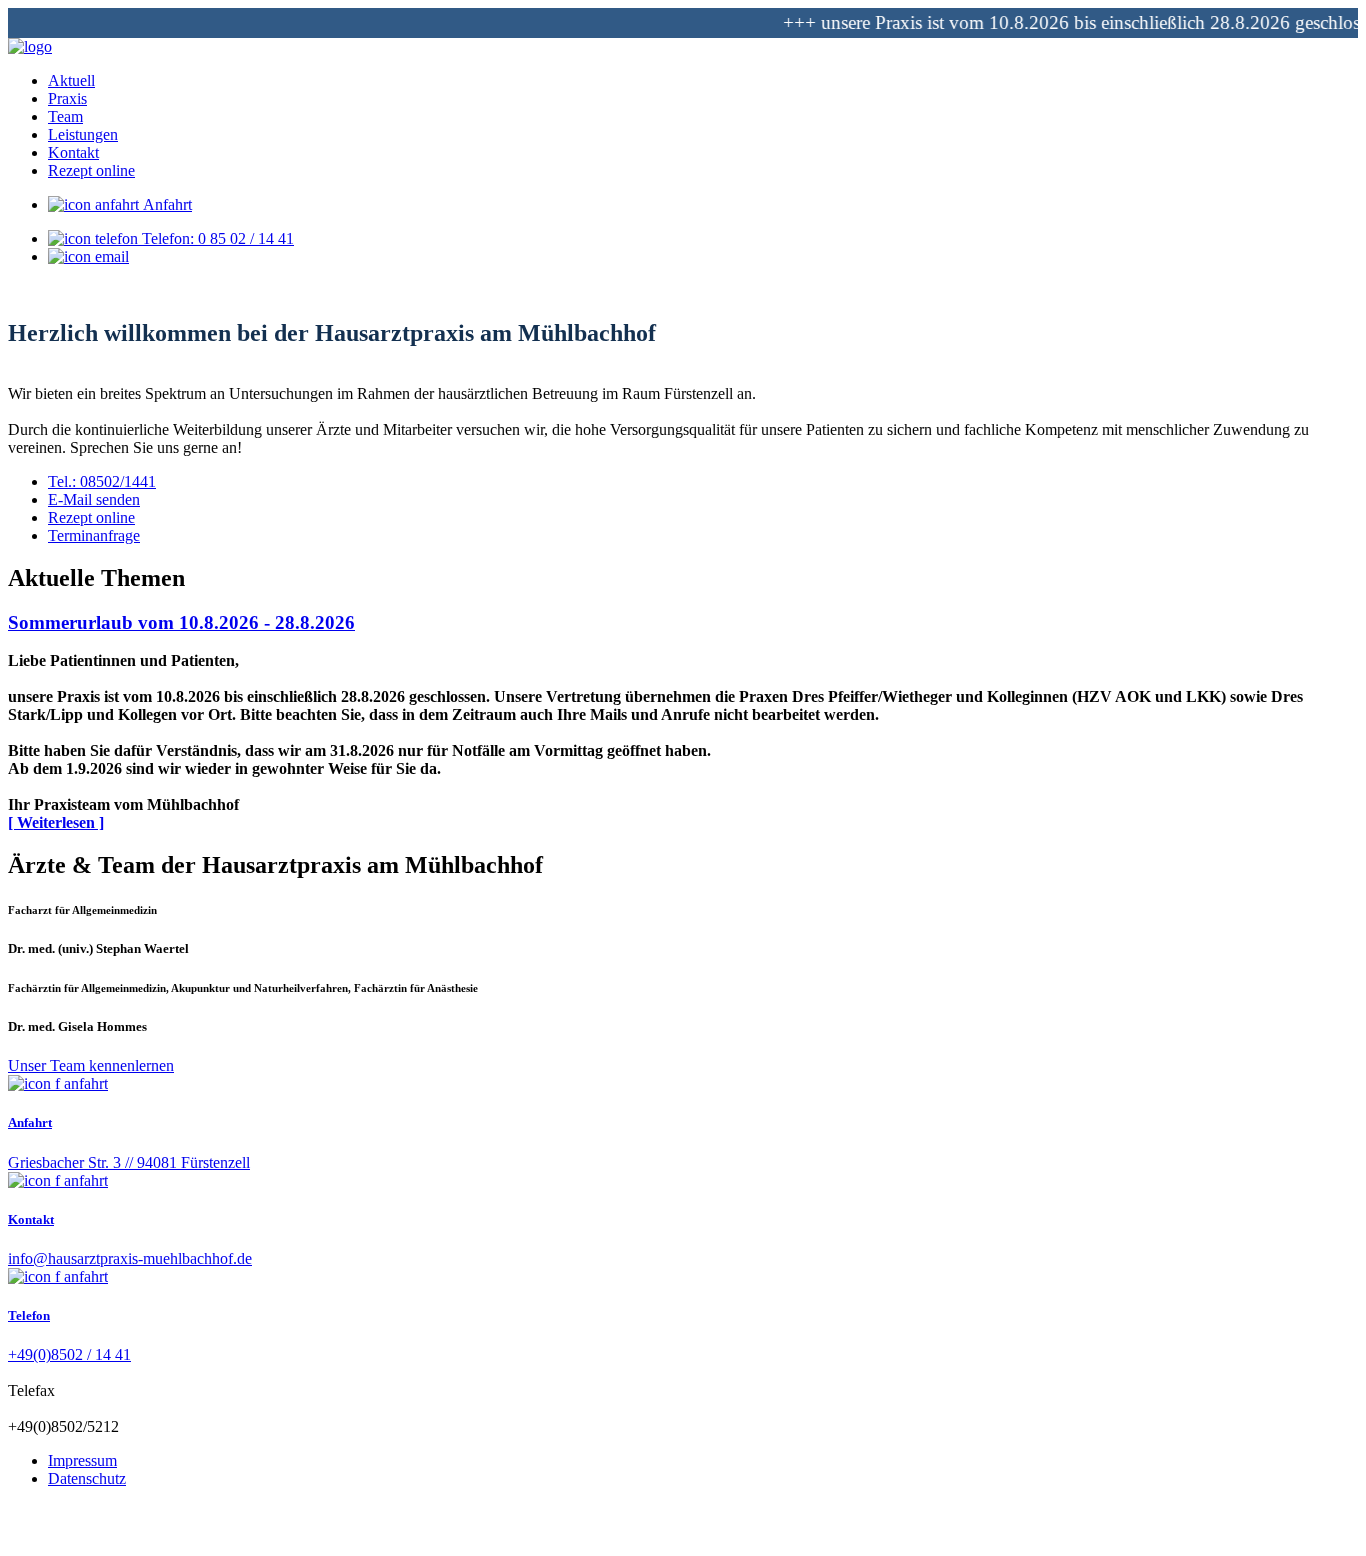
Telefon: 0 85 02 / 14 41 (216, 238)
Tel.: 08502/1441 (102, 481)
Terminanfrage (94, 535)
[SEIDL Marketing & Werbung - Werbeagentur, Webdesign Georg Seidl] (28, 1538)
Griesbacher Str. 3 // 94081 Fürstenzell (129, 1162)
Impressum (82, 1460)
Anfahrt (165, 204)
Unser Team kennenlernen (91, 1065)
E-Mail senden (94, 499)
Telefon (29, 1315)
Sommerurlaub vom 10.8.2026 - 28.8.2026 (181, 622)
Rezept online (91, 517)
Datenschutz (87, 1478)
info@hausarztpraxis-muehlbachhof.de (130, 1258)
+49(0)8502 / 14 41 (69, 1354)
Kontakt (31, 1219)
